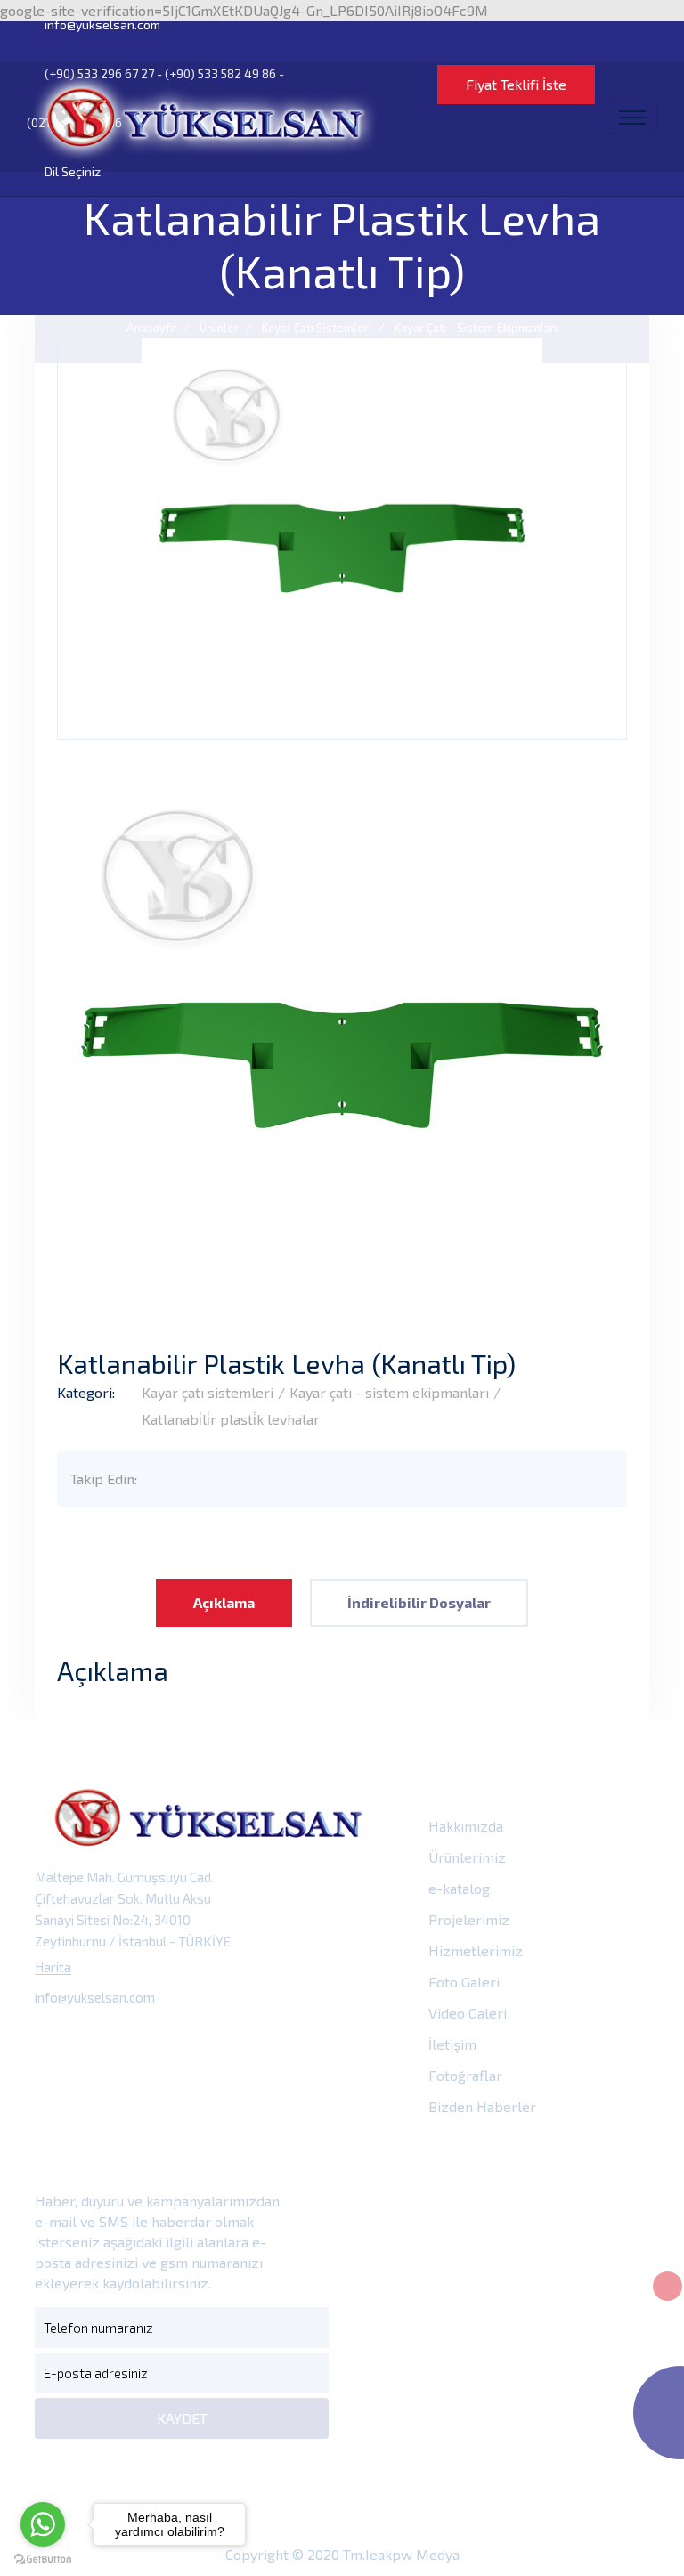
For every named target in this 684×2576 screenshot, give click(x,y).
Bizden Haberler (480, 2106)
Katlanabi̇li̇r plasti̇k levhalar (231, 1419)
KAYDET (182, 2418)
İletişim (451, 2044)
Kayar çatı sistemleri (208, 1392)
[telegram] (93, 2039)
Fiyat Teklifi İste (516, 84)
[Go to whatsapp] (43, 2524)
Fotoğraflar (464, 2075)
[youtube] (212, 2039)
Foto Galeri (462, 1982)
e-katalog (457, 1888)
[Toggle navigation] (632, 118)
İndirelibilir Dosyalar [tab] (419, 1602)
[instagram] (133, 2039)
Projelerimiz (467, 1919)
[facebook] (53, 2039)
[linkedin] (172, 2039)
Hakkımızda (464, 1826)
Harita (53, 1967)
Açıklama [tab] (224, 1602)
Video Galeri (466, 2013)
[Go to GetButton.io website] (43, 2558)
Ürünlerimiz (465, 1857)
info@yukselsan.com (101, 24)
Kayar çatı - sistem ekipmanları (389, 1392)
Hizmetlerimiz (474, 1950)
